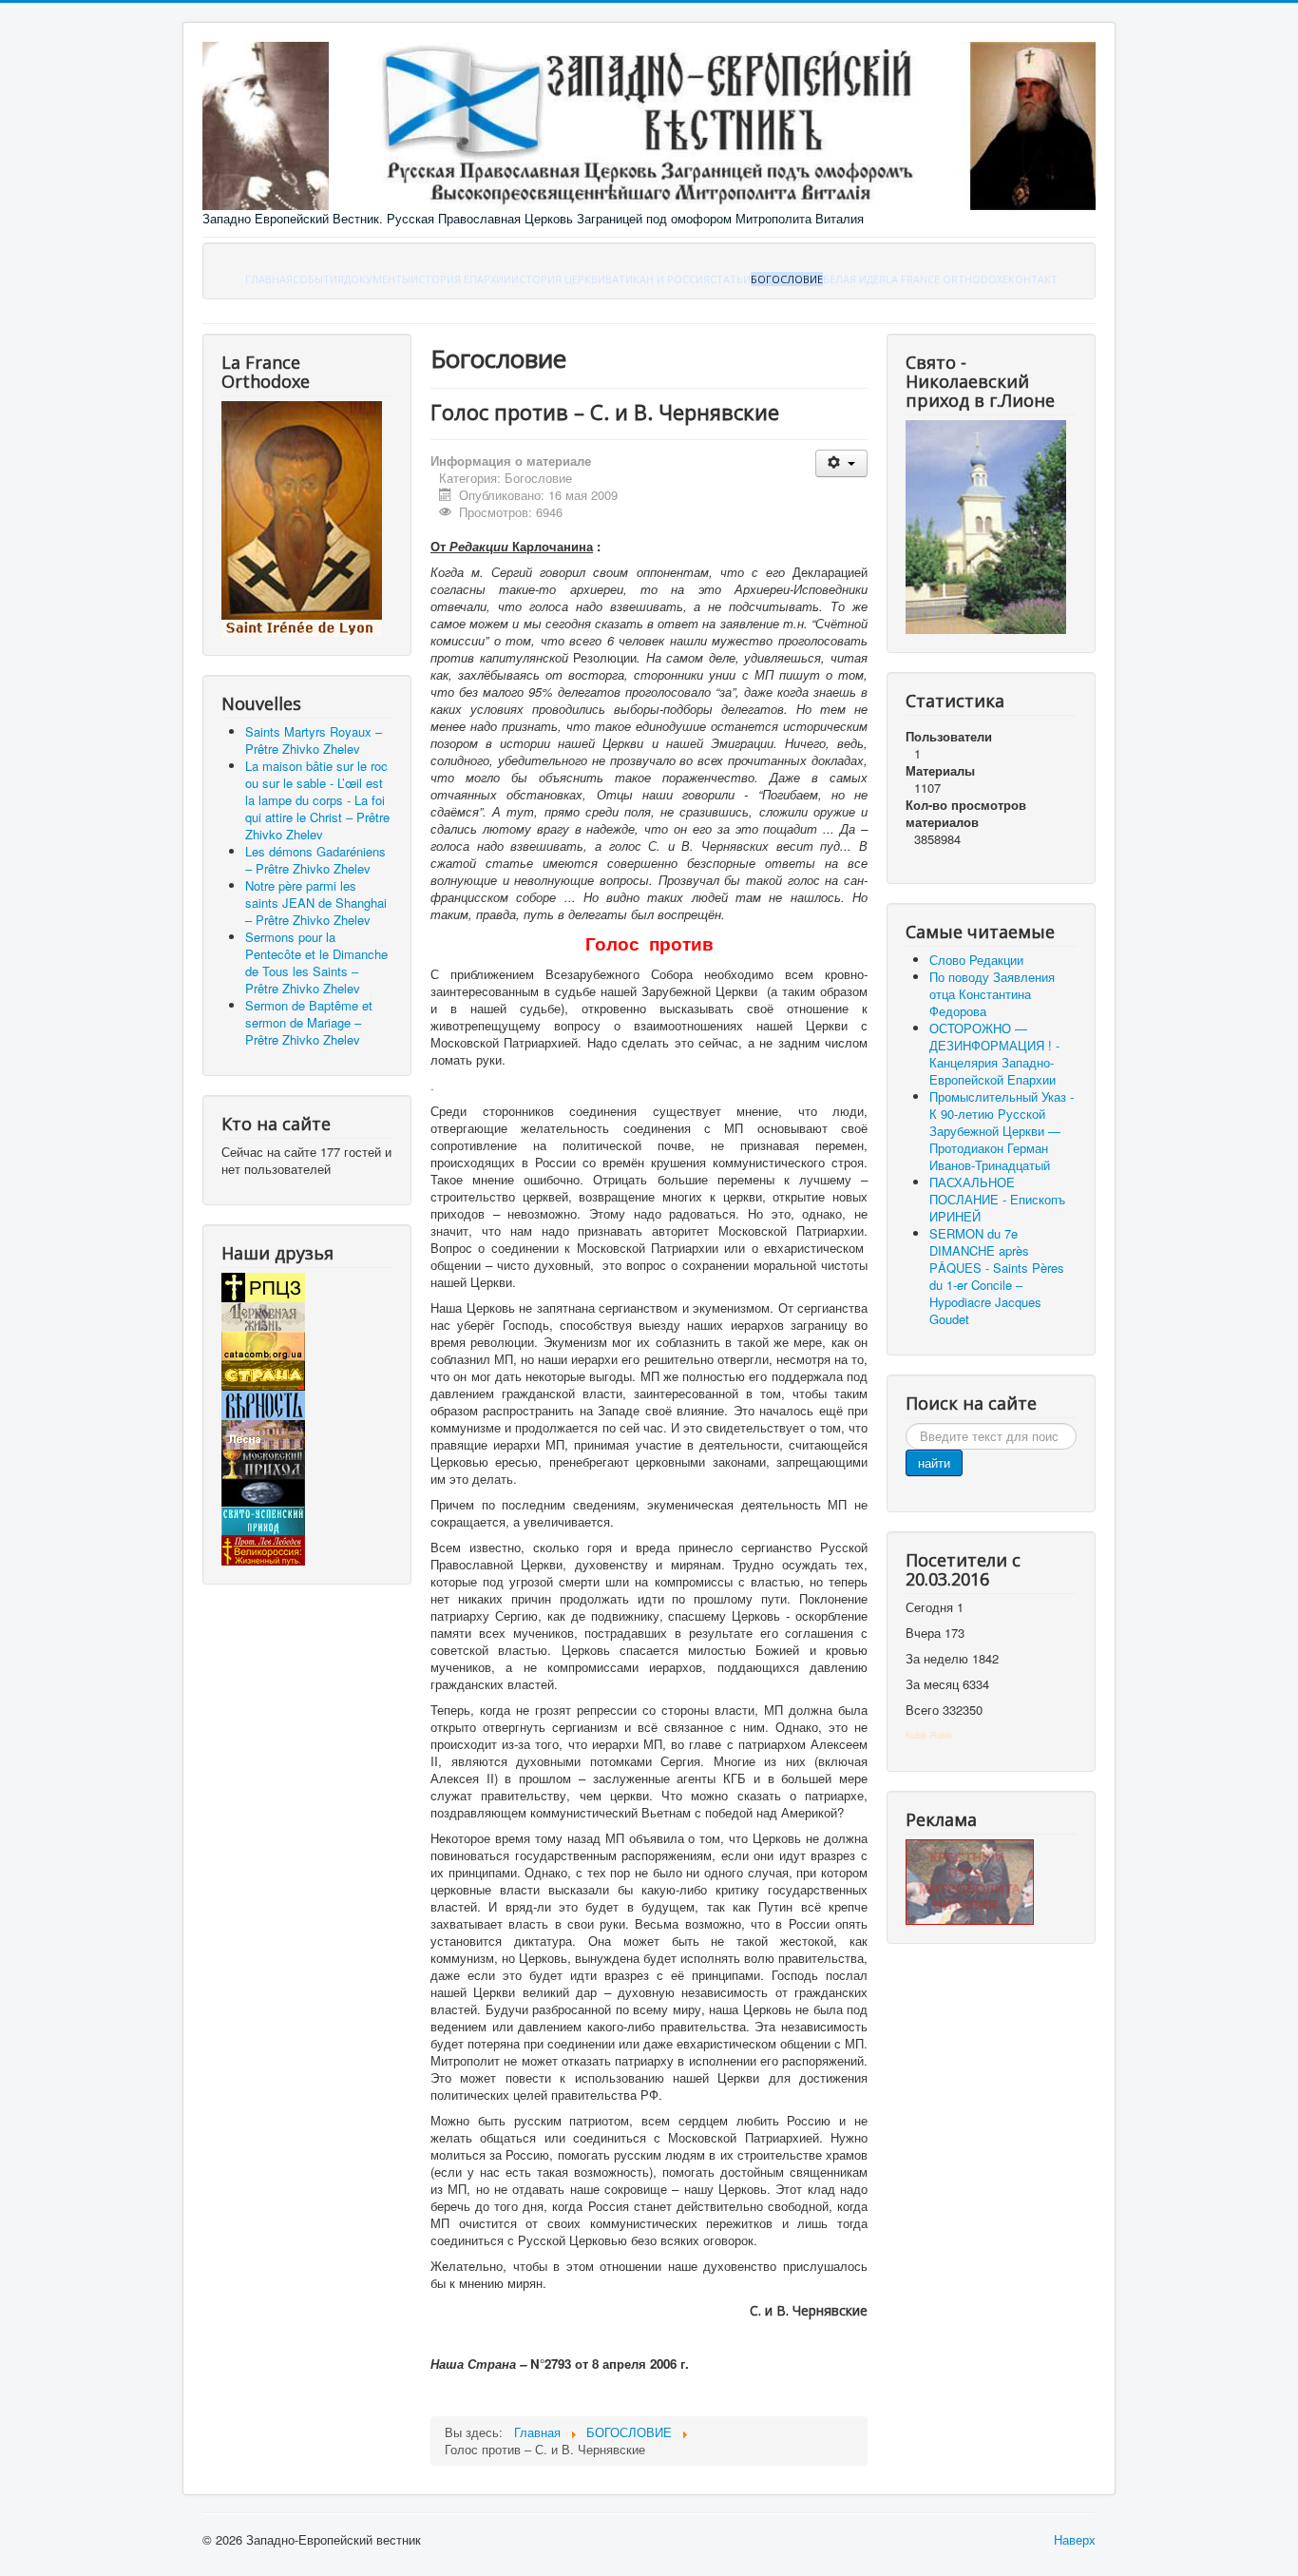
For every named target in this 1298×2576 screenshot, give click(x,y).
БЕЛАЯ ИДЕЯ (854, 279)
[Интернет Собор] (263, 1491)
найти (934, 1462)
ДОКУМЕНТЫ (377, 279)
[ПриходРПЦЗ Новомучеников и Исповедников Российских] (263, 1462)
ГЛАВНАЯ (269, 279)
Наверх (1075, 2539)
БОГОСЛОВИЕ (787, 279)
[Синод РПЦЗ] (263, 1286)
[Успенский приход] (263, 1519)
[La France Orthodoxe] (302, 518)
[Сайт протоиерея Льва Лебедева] (263, 1549)
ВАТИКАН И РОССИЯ (658, 279)
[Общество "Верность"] (263, 1403)
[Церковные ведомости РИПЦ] (263, 1345)
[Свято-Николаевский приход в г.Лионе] (986, 525)
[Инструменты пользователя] (841, 463)
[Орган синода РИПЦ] (263, 1315)
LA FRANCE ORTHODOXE (947, 279)
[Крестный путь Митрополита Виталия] (970, 1881)
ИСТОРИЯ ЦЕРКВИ (558, 279)
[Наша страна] (263, 1374)
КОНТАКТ (1033, 279)
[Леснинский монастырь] (263, 1433)
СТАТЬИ (730, 279)
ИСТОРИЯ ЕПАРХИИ (461, 279)
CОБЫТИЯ (318, 279)
